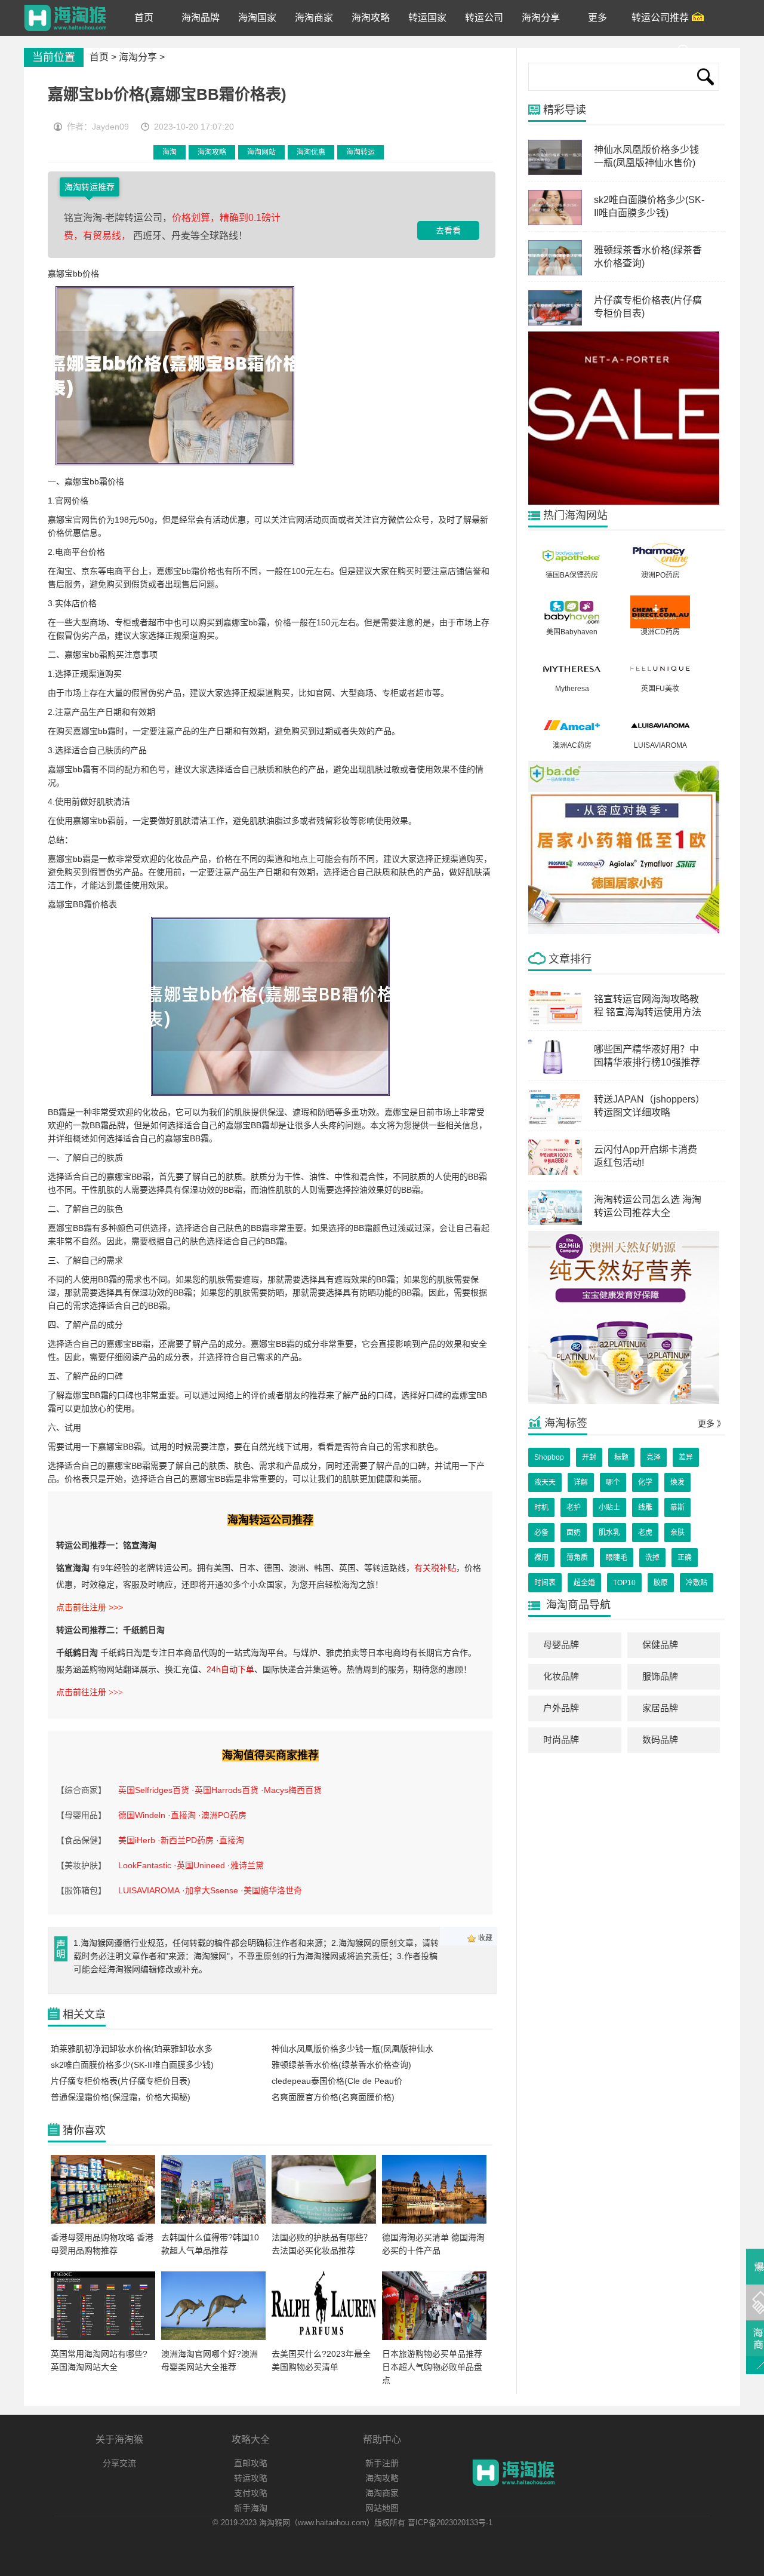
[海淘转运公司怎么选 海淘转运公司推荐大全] (555, 1223)
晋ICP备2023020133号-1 (450, 2523)
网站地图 (382, 2508)
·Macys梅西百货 (291, 1790)
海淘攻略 (212, 152)
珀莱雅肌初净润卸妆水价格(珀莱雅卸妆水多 (132, 2049)
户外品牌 (561, 1708)
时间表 (545, 1583)
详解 (581, 1482)
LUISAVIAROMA (149, 1890)
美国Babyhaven (572, 632)
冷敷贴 (697, 1583)
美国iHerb (137, 1840)
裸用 (541, 1558)
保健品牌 (660, 1645)
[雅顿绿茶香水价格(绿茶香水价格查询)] (555, 273)
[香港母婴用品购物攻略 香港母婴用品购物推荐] (103, 2221)
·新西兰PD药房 (186, 1840)
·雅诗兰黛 (246, 1865)
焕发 (677, 1482)
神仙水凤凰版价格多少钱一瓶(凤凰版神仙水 (352, 2049)
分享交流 (119, 2463)
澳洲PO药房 (660, 575)
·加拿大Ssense (210, 1890)
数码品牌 (660, 1740)
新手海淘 (251, 2508)
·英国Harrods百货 (225, 1790)
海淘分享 (138, 57)
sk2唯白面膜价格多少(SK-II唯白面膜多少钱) (132, 2065)
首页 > (104, 57)
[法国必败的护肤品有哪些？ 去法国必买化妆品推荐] (324, 2221)
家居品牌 (660, 1708)
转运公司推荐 (660, 18)
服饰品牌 (660, 1676)
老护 (574, 1507)
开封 (589, 1457)
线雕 (645, 1507)
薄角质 (577, 1558)
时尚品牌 (561, 1740)
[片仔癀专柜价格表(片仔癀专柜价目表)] (555, 323)
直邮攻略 (251, 2463)
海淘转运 (361, 152)
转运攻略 (251, 2478)
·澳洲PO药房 (222, 1815)
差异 (686, 1457)
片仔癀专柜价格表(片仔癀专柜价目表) (121, 2081)
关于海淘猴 (119, 2440)
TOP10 (624, 1583)
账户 (705, 53)
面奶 (574, 1533)
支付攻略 (251, 2493)
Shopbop (549, 1457)
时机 (541, 1507)
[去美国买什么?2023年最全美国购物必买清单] (324, 2338)
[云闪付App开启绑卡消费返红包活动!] (555, 1172)
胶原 (661, 1583)
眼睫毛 (617, 1558)
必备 (541, 1533)
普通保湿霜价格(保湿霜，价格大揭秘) (121, 2097)
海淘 (170, 152)
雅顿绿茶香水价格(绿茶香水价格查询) (341, 2065)
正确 (685, 1558)
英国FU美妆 (660, 689)
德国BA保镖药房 (572, 575)
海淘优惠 (311, 152)
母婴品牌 (561, 1645)
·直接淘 (182, 1815)
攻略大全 (251, 2440)
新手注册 (382, 2463)
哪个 (613, 1482)
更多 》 (711, 1423)
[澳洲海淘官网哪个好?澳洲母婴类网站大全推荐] (213, 2338)
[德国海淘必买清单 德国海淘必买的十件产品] (434, 2221)
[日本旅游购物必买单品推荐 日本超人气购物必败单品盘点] (434, 2338)
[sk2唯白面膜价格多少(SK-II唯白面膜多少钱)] (555, 223)
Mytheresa (572, 689)
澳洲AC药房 (572, 745)
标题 (621, 1457)
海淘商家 (382, 2493)
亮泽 (654, 1457)
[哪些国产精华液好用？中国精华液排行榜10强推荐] (555, 1072)
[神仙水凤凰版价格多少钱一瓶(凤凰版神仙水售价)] (555, 173)
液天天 (545, 1482)
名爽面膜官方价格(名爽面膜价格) (333, 2097)
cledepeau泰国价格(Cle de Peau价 (337, 2081)
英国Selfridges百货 (154, 1790)
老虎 (645, 1533)
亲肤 (677, 1533)
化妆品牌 (561, 1676)
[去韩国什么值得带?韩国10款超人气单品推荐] (213, 2221)
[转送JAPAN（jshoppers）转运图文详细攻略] (555, 1122)
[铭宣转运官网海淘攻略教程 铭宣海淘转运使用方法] (555, 1022)
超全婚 (584, 1583)
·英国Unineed (199, 1865)
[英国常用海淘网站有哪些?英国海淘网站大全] (103, 2338)
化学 (645, 1482)
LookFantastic (145, 1865)
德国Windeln (142, 1815)
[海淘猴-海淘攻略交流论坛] (65, 18)
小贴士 (609, 1507)
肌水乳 (609, 1533)
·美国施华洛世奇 (271, 1890)
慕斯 (677, 1507)
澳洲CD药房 (660, 632)
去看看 (448, 231)
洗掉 (652, 1558)
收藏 (485, 1938)
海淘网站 (261, 152)
